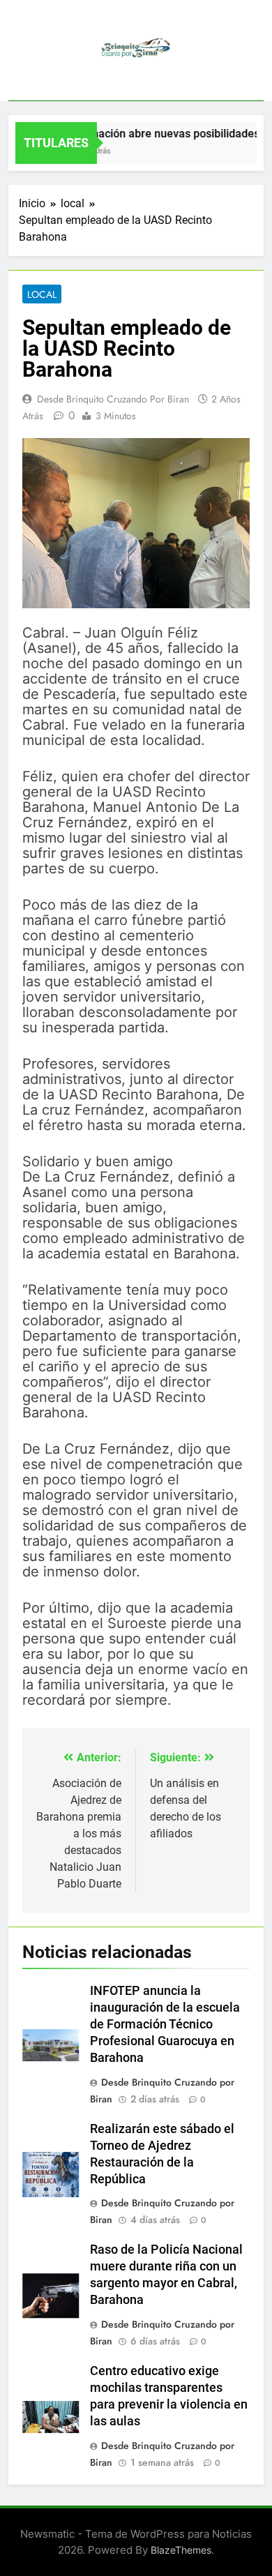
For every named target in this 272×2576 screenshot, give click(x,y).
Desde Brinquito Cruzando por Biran (113, 399)
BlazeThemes (181, 2550)
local (42, 294)
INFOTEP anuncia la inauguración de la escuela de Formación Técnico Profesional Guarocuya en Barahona (165, 2024)
